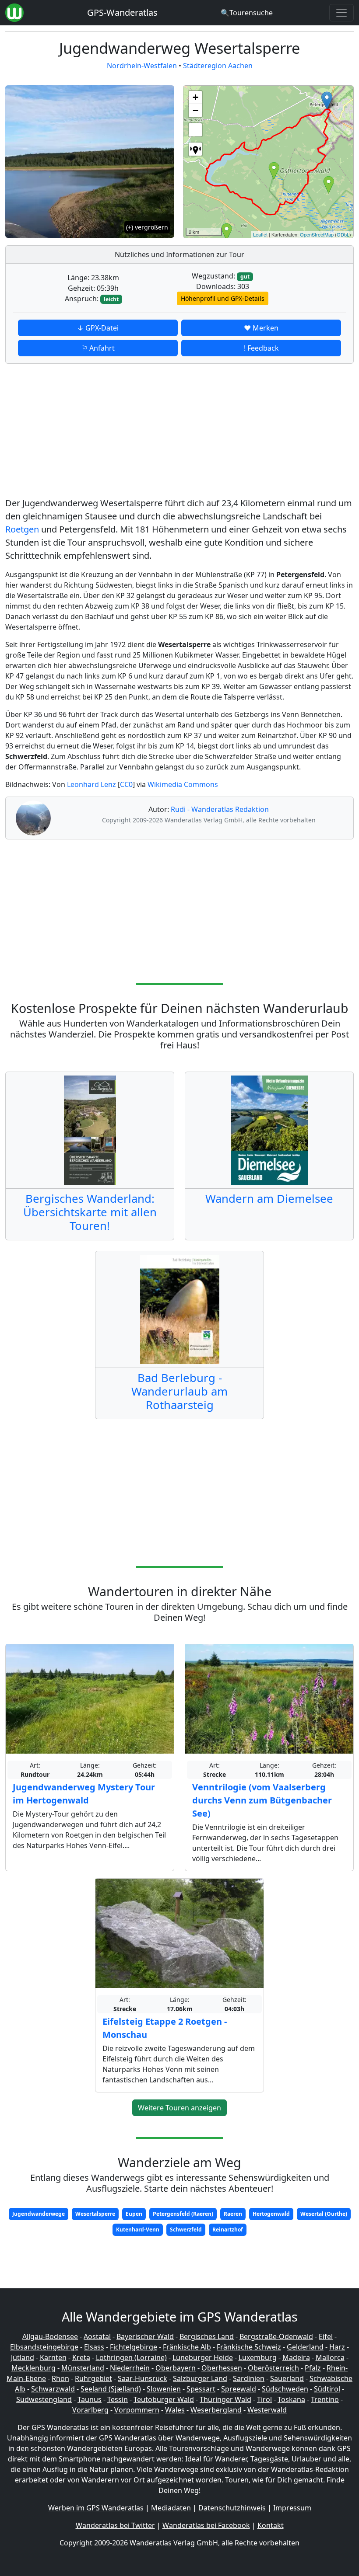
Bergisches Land (207, 2336)
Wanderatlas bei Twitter (115, 2525)
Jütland (23, 2357)
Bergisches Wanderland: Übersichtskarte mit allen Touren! (90, 1212)
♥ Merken (261, 328)
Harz (337, 2347)
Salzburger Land (200, 2378)
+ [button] (195, 97)
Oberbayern (176, 2368)
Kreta (81, 2357)
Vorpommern (137, 2410)
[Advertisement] (179, 432)
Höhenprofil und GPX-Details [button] (223, 298)
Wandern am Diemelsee (269, 1199)
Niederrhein (130, 2368)
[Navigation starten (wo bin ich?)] (195, 149)
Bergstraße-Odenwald (276, 2336)
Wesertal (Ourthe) (324, 2214)
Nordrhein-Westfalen (142, 66)
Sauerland (287, 2378)
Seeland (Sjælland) (111, 2389)
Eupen (134, 2214)
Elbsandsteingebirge (44, 2347)
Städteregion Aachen (218, 66)
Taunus (90, 2399)
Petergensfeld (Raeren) (183, 2214)
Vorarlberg (90, 2410)
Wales (175, 2410)
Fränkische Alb (187, 2347)
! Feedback (261, 348)
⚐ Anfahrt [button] (98, 348)
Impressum (292, 2508)
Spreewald (239, 2389)
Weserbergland (216, 2410)
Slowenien (164, 2389)
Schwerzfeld (186, 2230)
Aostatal (97, 2336)
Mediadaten (171, 2508)
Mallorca (330, 2357)
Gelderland (305, 2347)
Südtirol (327, 2389)
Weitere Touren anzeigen (179, 2108)
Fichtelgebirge (134, 2347)
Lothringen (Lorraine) (131, 2357)
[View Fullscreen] (195, 130)
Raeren (233, 2214)
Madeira (296, 2357)
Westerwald (267, 2410)
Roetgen (22, 529)
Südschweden (285, 2389)
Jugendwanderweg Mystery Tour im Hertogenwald (84, 1794)
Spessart (201, 2389)
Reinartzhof (228, 2230)
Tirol (264, 2399)
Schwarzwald (53, 2389)
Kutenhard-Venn (138, 2230)
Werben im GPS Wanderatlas (96, 2508)
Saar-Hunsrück (143, 2378)
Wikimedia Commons (183, 784)
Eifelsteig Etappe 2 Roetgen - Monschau (165, 2028)
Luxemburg (258, 2357)
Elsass (94, 2347)
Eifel (326, 2336)
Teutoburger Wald (164, 2399)
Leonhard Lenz (92, 784)
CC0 (126, 784)
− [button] (195, 110)
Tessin (118, 2399)
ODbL (343, 234)
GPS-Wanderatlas (122, 12)
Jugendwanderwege (39, 2214)
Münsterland (83, 2368)
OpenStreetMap (317, 234)
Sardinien (249, 2378)
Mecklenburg (33, 2368)
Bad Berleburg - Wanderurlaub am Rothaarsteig (179, 1391)
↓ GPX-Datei (98, 328)
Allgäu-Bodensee (50, 2336)
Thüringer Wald (225, 2399)
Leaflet (260, 234)
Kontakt (271, 2525)
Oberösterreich (273, 2368)
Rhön (60, 2378)
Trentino (325, 2399)
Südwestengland (44, 2399)
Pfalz (313, 2368)
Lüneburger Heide (203, 2357)
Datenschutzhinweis (232, 2508)
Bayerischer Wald (145, 2336)
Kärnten (53, 2357)
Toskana (291, 2399)
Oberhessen (222, 2368)
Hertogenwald (271, 2214)
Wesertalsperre (95, 2214)
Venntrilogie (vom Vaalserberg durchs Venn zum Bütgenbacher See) (262, 1800)
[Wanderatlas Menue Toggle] (341, 13)
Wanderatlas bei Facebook (206, 2525)
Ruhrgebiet (93, 2378)
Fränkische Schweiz (249, 2347)
